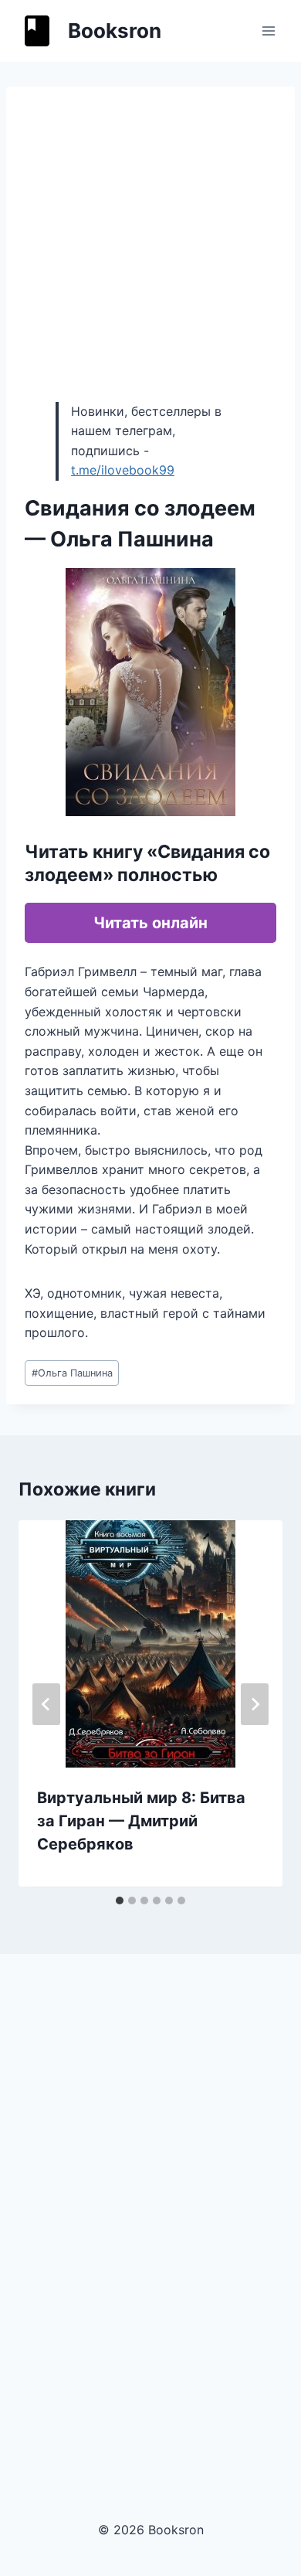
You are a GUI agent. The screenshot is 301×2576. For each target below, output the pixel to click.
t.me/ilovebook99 (123, 470)
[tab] (120, 1901)
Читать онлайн (150, 923)
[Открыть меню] (268, 31)
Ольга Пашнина (72, 1373)
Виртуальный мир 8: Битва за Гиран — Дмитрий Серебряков (141, 1821)
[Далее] (255, 1704)
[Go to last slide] (46, 1704)
